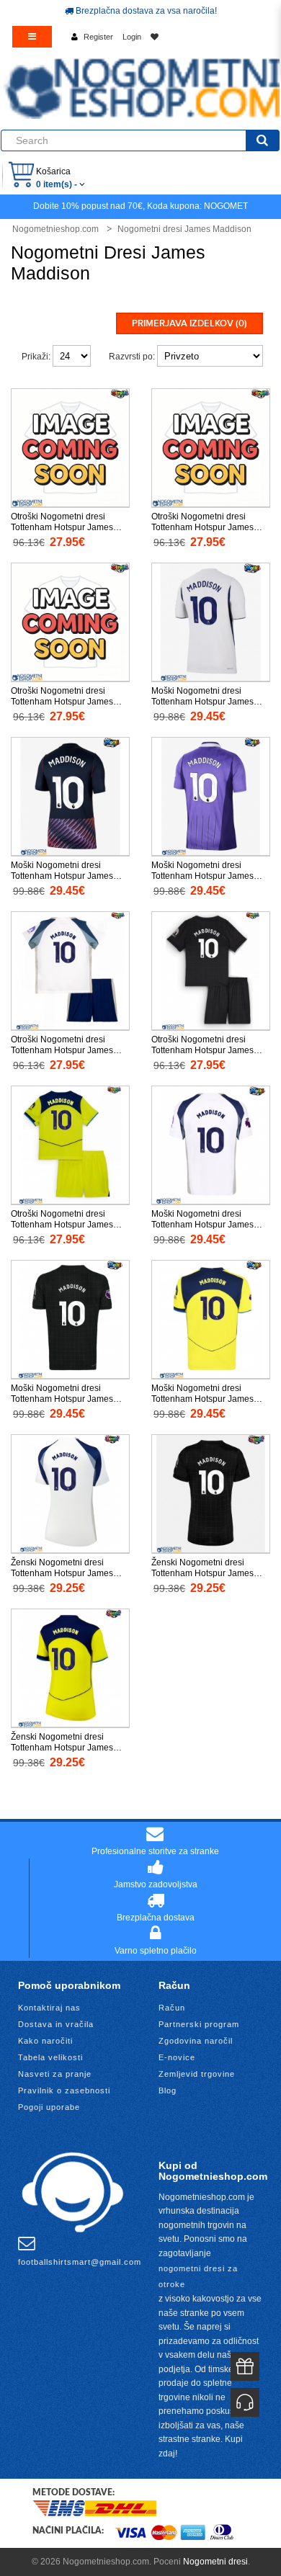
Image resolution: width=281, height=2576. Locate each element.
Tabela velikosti (50, 2057)
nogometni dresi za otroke (198, 2276)
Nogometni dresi (215, 2562)
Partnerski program (199, 2024)
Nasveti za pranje (55, 2074)
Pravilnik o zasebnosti (64, 2090)
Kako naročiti (45, 2041)
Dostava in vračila (56, 2024)
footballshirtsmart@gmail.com (80, 2262)
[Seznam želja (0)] (155, 37)
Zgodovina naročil (196, 2041)
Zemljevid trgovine (197, 2074)
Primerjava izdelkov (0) (189, 323)
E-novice (177, 2057)
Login (132, 37)
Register (98, 37)
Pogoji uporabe (49, 2107)
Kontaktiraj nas (49, 2008)
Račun (172, 2008)
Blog (168, 2090)
